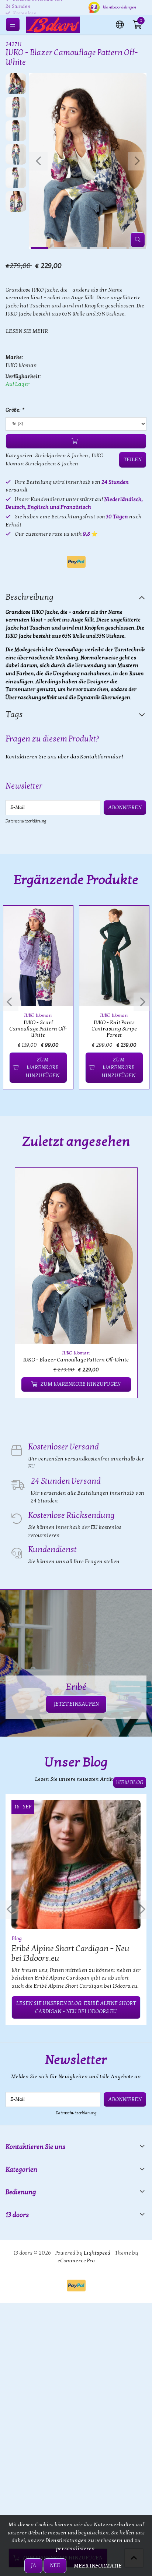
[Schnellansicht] (59, 920)
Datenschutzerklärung (26, 821)
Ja (33, 2566)
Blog (17, 1939)
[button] (120, 24)
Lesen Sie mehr (27, 331)
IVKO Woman (21, 365)
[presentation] (38, 161)
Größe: (15, 410)
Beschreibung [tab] (30, 597)
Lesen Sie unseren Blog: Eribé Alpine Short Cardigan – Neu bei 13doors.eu (76, 2007)
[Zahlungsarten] (76, 562)
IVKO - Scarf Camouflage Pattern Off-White (38, 1029)
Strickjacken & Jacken (62, 456)
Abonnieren (125, 808)
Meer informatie (98, 2566)
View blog (130, 1782)
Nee (55, 2566)
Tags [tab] (14, 715)
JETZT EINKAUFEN (76, 1704)
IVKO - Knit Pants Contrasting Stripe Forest (114, 1029)
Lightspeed (97, 2253)
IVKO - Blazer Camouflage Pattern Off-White (76, 1360)
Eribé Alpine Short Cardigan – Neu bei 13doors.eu (70, 1953)
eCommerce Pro (76, 2261)
